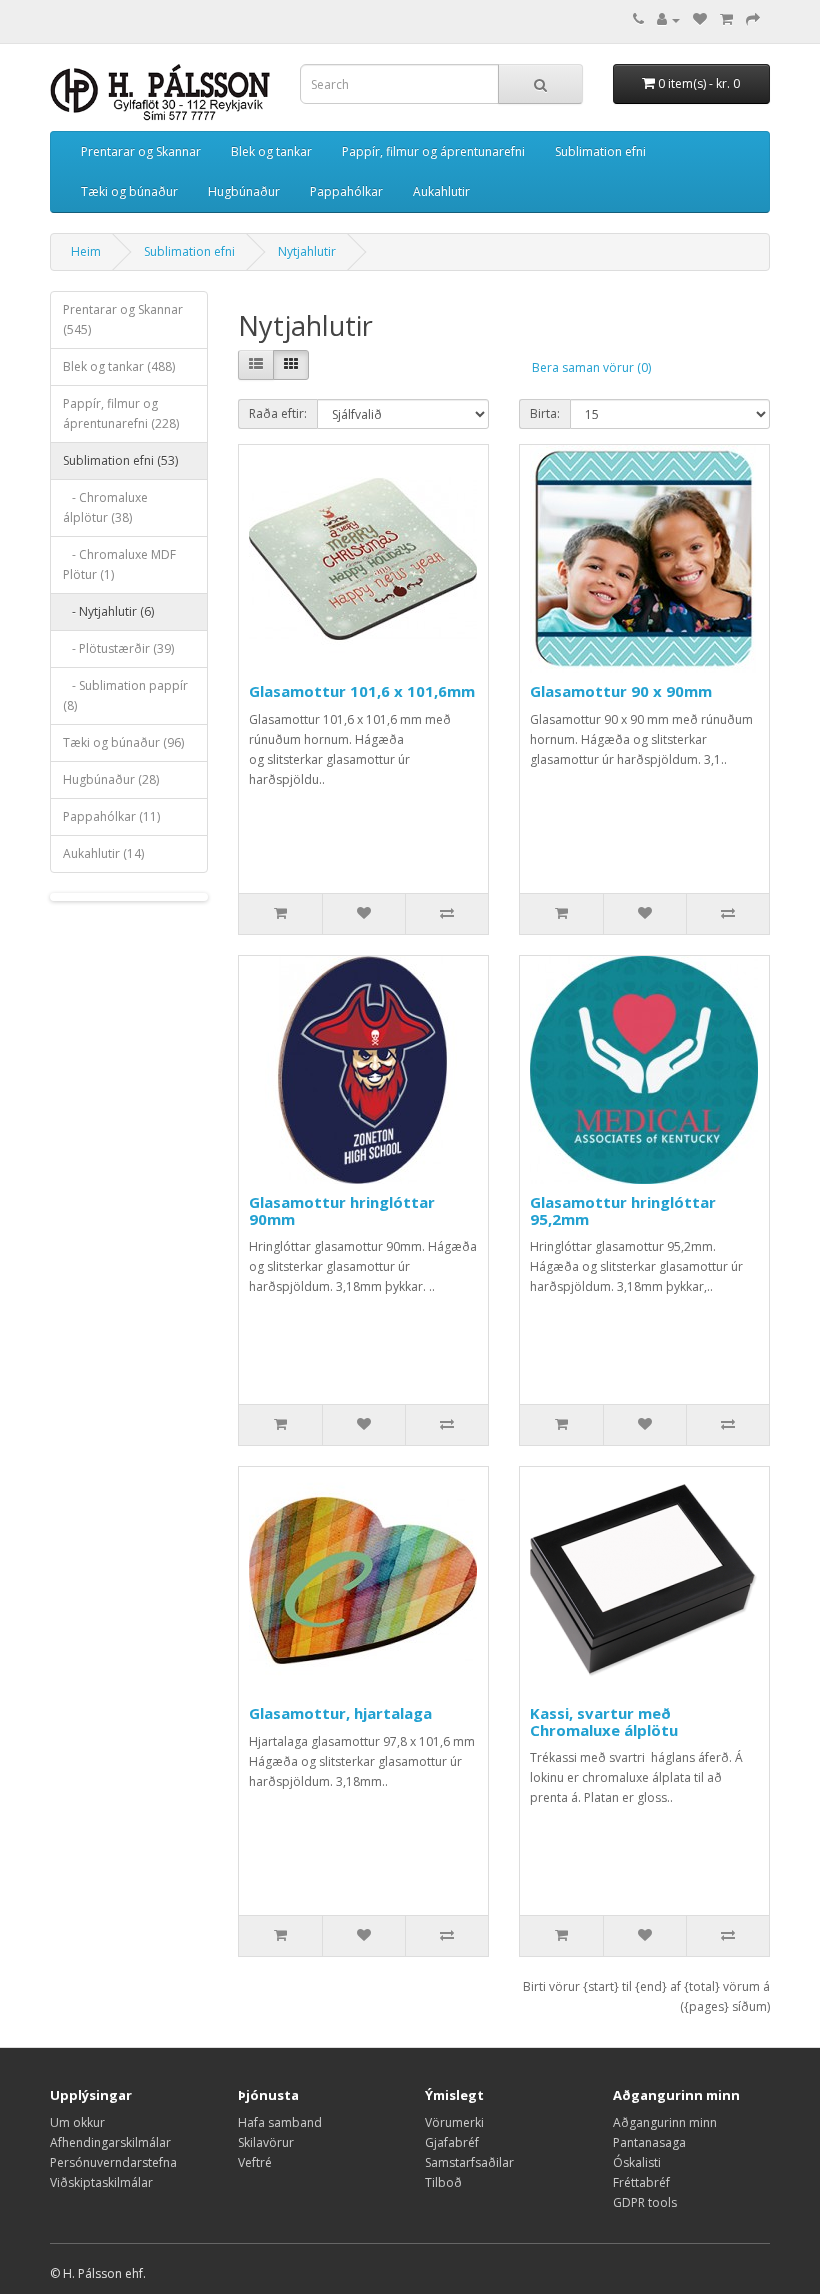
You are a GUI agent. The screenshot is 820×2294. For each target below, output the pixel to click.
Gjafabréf (452, 2142)
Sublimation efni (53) (120, 460)
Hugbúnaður (244, 191)
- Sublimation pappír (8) (125, 695)
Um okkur (77, 2122)
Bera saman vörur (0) (591, 367)
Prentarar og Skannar (141, 151)
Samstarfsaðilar (469, 2162)
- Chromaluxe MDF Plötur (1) (119, 564)
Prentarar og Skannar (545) (123, 319)
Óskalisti (637, 2162)
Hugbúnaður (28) (111, 779)
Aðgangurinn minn (665, 2122)
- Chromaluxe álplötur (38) (105, 507)
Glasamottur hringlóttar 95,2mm (623, 1210)
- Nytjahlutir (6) (108, 611)
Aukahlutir (441, 191)
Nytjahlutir (307, 251)
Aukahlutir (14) (103, 853)
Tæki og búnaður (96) (123, 742)
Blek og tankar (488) (119, 366)
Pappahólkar (346, 191)
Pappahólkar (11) (111, 816)
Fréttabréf (641, 2182)
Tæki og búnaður (129, 191)
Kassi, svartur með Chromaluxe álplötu (604, 1721)
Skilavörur (266, 2142)
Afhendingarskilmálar (110, 2142)
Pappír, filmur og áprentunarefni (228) (121, 413)
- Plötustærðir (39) (118, 648)
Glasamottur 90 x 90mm (621, 691)
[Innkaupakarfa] (726, 19)
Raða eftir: (278, 413)
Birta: (545, 413)
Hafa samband (280, 2122)
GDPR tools (645, 2202)
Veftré (255, 2162)
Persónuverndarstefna (113, 2162)
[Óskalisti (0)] (700, 19)
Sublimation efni (600, 151)
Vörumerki (454, 2122)
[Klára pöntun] (753, 19)
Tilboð (443, 2182)
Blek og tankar (271, 151)
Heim (86, 251)
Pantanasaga (649, 2142)
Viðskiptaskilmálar (101, 2182)
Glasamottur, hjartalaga (340, 1713)
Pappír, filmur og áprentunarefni (433, 151)
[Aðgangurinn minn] (668, 19)
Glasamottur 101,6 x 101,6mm (362, 691)
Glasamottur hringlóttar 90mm (342, 1210)
